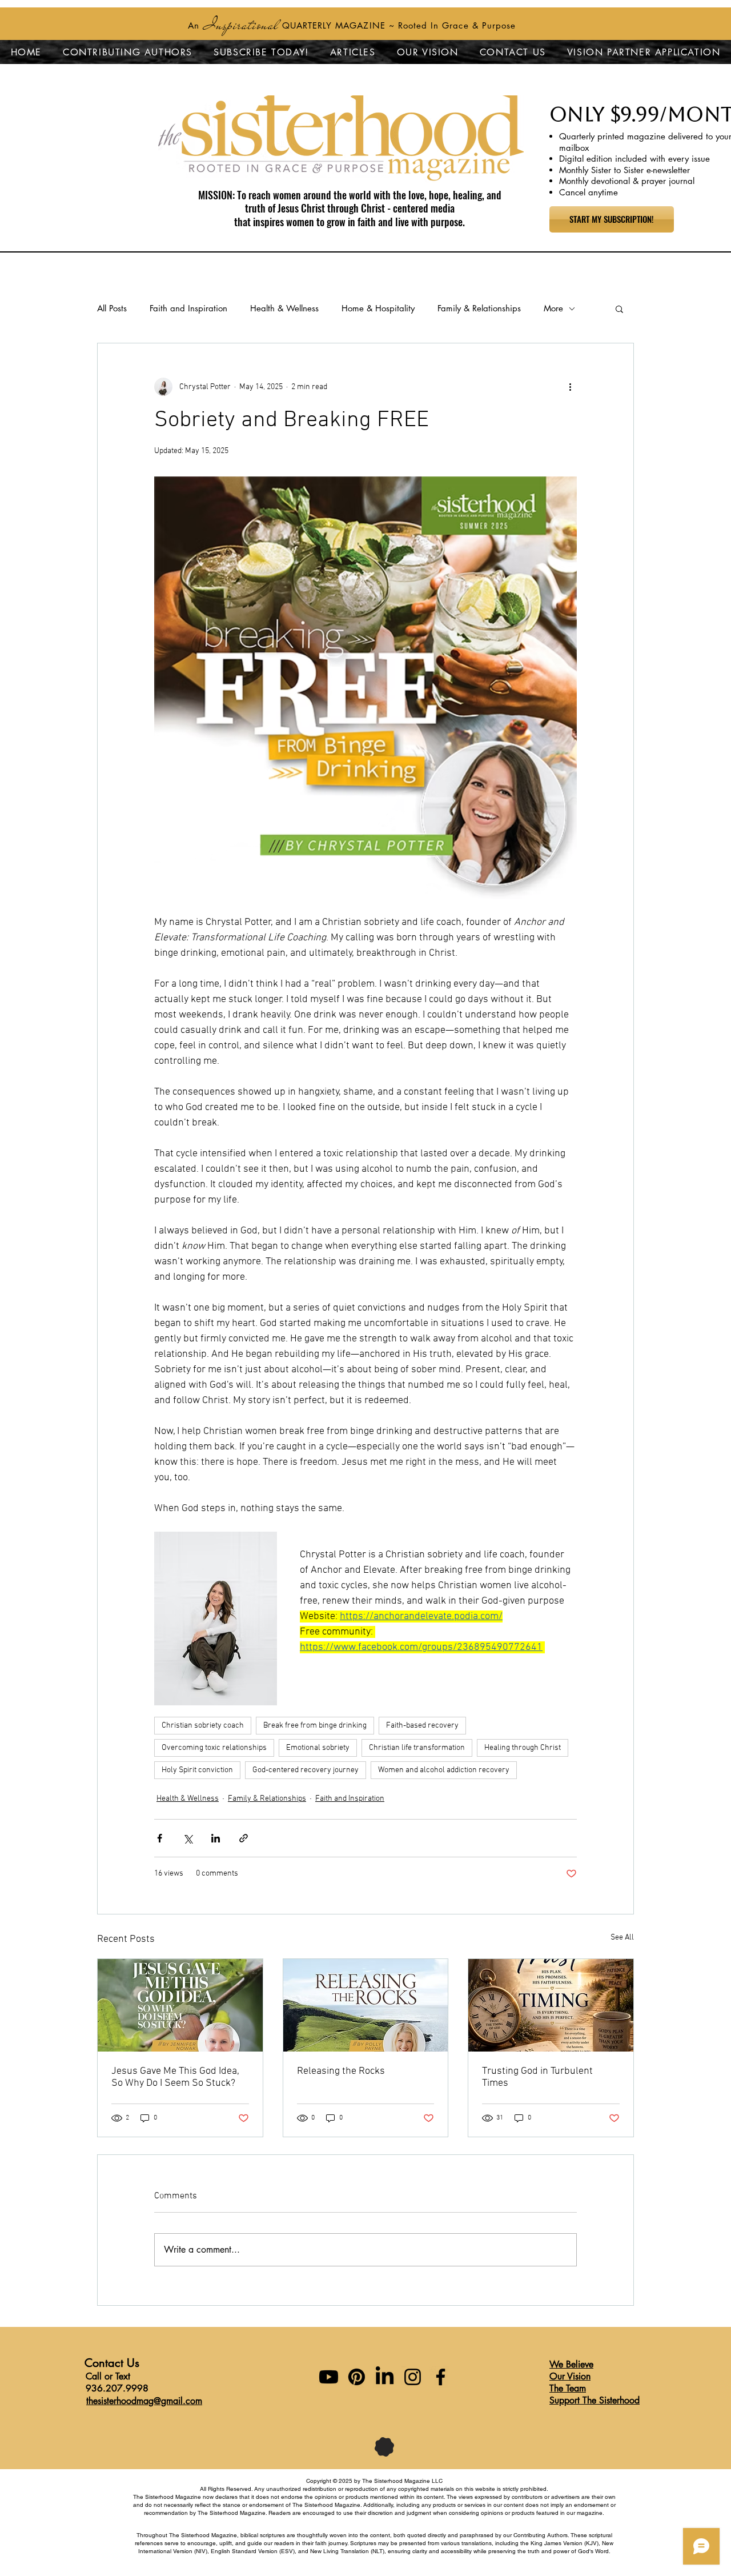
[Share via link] (244, 1838)
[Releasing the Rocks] (366, 2005)
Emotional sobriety (318, 1748)
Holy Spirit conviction (197, 1770)
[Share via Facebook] (160, 1838)
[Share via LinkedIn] (216, 1838)
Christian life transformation (417, 1748)
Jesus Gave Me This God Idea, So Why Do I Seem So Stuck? (175, 2077)
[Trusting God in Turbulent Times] (551, 2005)
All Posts (112, 308)
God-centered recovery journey (306, 1770)
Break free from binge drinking (315, 1726)
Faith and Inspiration (188, 308)
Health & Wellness (284, 308)
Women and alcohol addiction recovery (444, 1770)
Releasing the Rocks (341, 2071)
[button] (619, 309)
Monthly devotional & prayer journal (627, 181)
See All (622, 1938)
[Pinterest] (357, 2377)
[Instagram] (413, 2377)
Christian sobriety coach (203, 1726)
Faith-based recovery (422, 1726)
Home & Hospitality (378, 308)
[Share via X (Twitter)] (188, 1838)
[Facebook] (441, 2377)
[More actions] (570, 387)
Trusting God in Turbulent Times (537, 2077)
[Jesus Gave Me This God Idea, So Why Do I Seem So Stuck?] (180, 2005)
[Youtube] (329, 2377)
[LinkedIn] (385, 2377)
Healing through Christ (523, 1748)
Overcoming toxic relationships (214, 1748)
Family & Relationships (479, 308)
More (553, 308)
